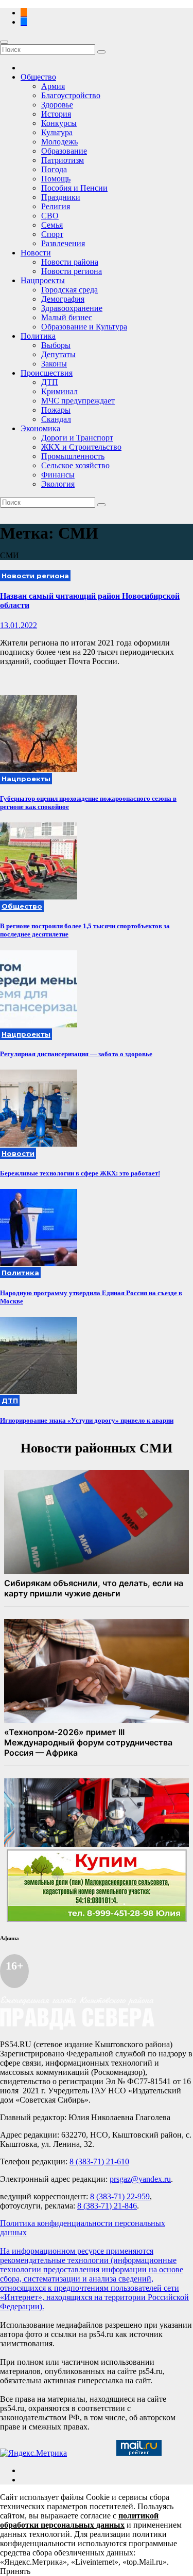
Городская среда (69, 290)
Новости (36, 253)
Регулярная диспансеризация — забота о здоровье (76, 1054)
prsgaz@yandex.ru (140, 2179)
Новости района (70, 262)
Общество (38, 77)
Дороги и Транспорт (77, 438)
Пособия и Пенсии (74, 188)
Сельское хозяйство (75, 465)
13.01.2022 (19, 625)
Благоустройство (71, 95)
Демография (63, 299)
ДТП (50, 382)
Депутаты (58, 354)
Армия (53, 86)
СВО (50, 216)
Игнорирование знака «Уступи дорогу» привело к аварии (87, 1420)
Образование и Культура (84, 327)
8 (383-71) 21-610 (99, 2161)
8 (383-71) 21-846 (107, 2206)
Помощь (56, 179)
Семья (52, 225)
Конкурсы (59, 123)
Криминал (59, 391)
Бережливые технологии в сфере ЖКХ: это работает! (80, 1173)
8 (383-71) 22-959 (120, 2196)
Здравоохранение (72, 308)
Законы (54, 364)
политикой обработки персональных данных (79, 2520)
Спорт (52, 234)
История (56, 114)
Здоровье (57, 105)
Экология (58, 484)
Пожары (56, 410)
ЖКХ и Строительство (81, 447)
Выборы (56, 345)
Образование (64, 151)
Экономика (40, 428)
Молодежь (59, 142)
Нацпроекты (43, 280)
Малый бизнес (67, 317)
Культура (57, 132)
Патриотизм (63, 160)
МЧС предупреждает (78, 401)
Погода (54, 169)
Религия (56, 206)
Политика (38, 336)
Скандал (56, 419)
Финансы (58, 475)
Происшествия (47, 373)
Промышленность (73, 456)
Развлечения (63, 243)
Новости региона (72, 271)
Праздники (61, 197)
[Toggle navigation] (4, 42)
